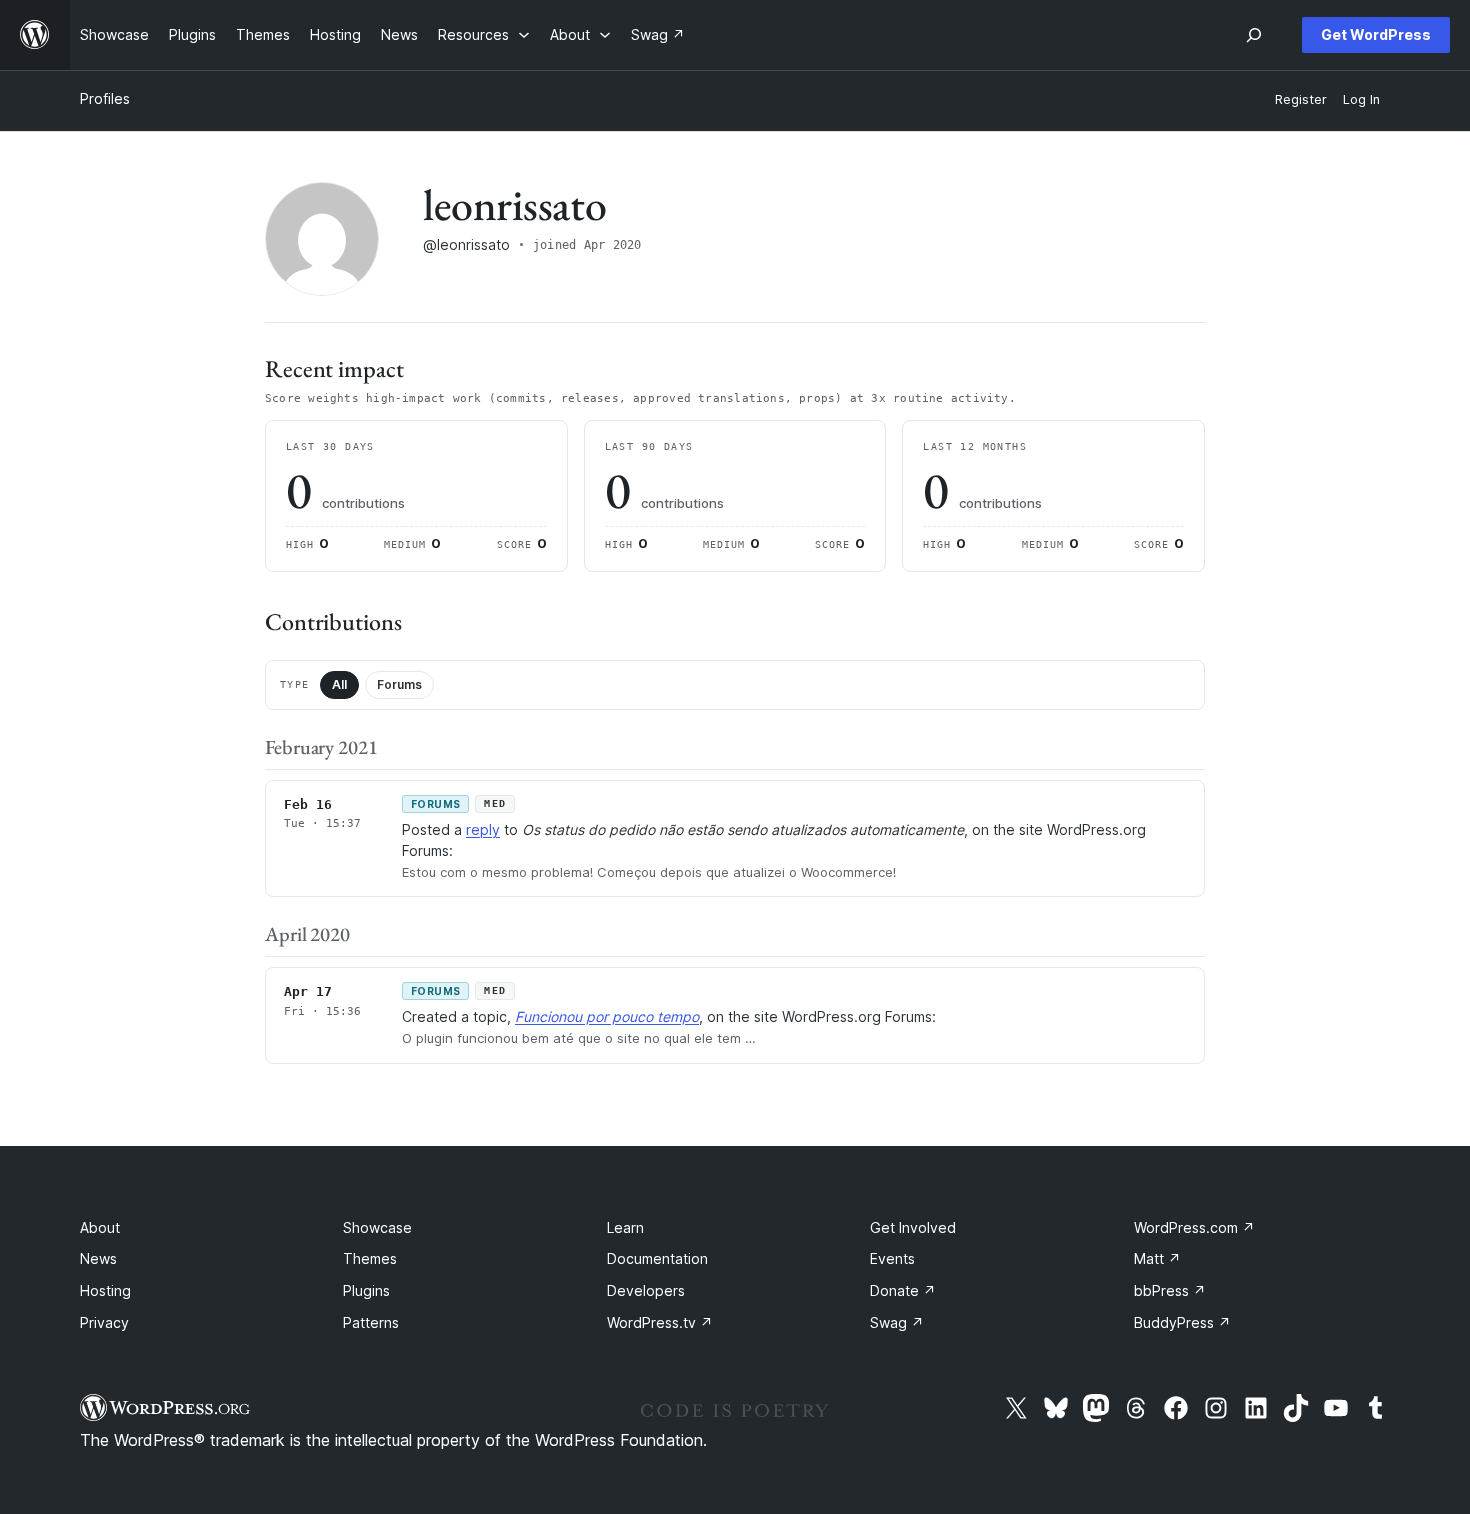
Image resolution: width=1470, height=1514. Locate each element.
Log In (1361, 99)
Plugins (366, 1290)
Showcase (377, 1227)
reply (483, 829)
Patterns (371, 1322)
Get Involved (913, 1227)
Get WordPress (1376, 34)
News (98, 1258)
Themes (370, 1258)
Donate (903, 1290)
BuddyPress (1182, 1322)
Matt (1157, 1258)
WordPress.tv (660, 1322)
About (100, 1227)
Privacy (104, 1322)
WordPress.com (1194, 1227)
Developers (646, 1290)
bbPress (1170, 1290)
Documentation (657, 1258)
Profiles (105, 98)
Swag (897, 1322)
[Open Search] (1254, 35)
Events (892, 1258)
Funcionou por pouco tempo (607, 1016)
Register (1301, 99)
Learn (625, 1227)
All (339, 684)
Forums (399, 684)
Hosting (105, 1290)
